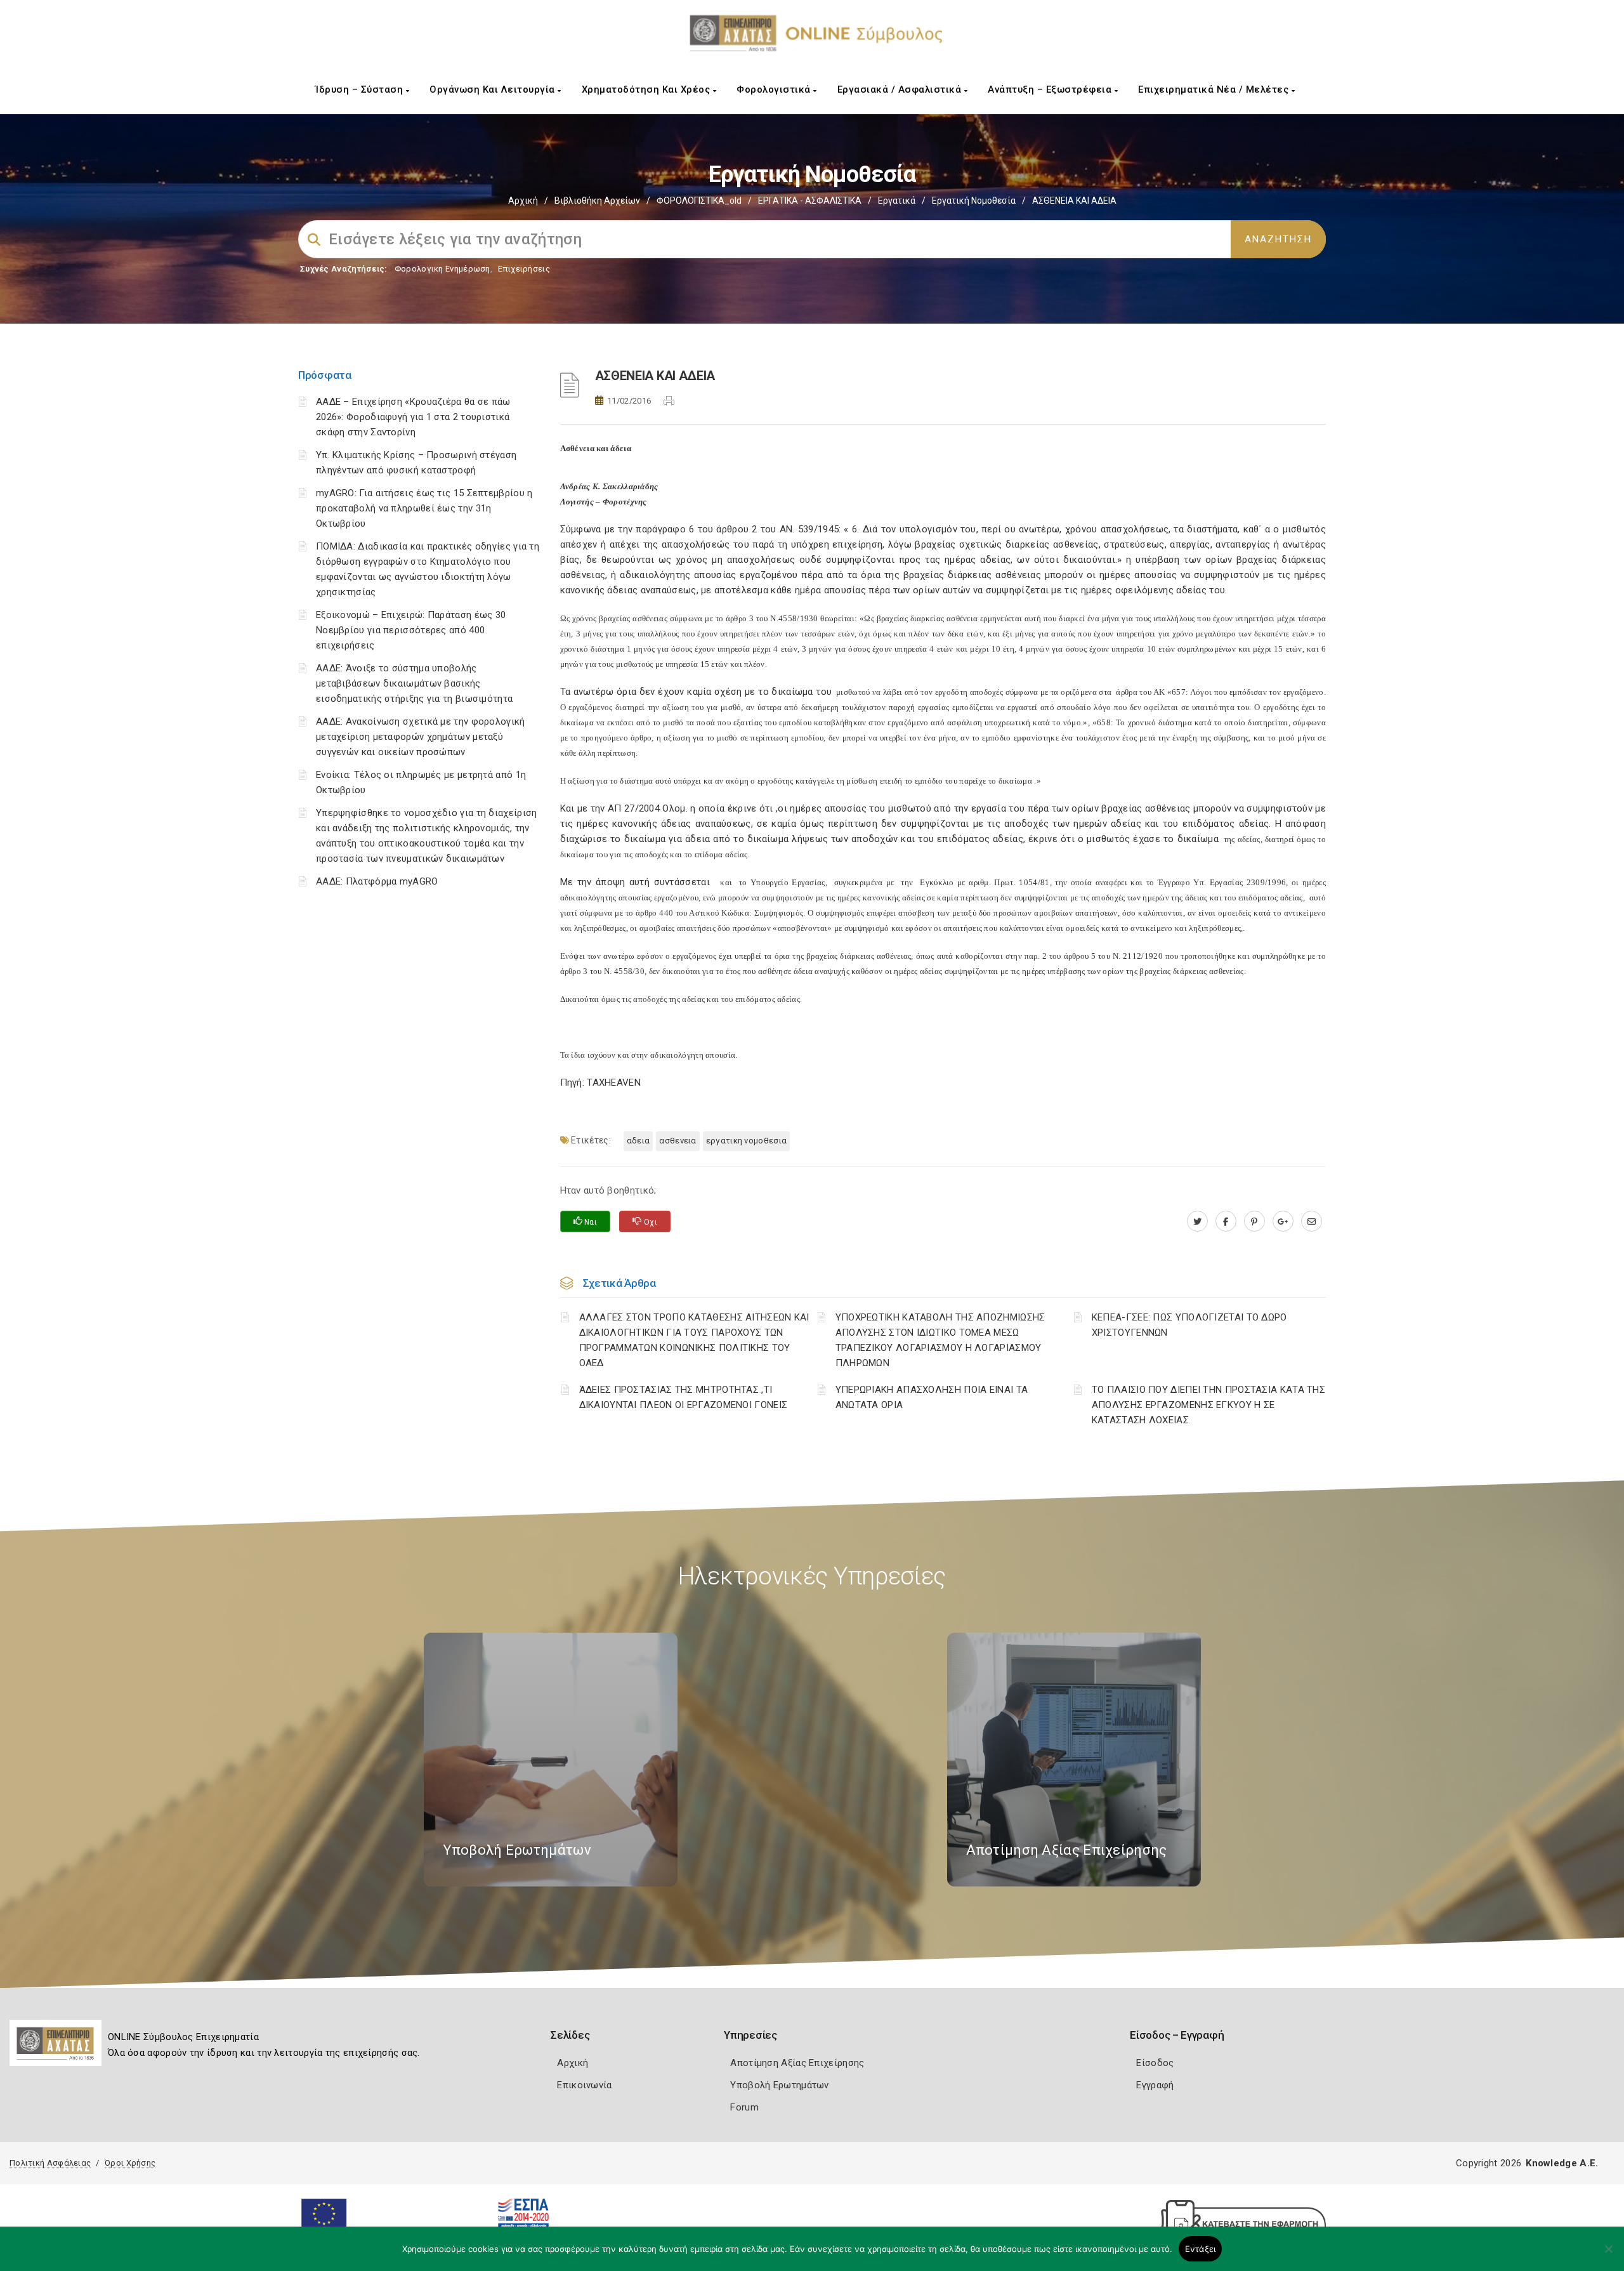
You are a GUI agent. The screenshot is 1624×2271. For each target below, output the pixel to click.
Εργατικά (897, 201)
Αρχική (523, 201)
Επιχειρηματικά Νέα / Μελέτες (1215, 89)
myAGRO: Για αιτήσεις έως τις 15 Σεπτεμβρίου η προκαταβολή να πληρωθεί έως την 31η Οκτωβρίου (424, 508)
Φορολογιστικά (775, 89)
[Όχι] (1608, 2255)
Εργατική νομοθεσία (974, 201)
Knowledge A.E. (1562, 2163)
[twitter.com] (1197, 1221)
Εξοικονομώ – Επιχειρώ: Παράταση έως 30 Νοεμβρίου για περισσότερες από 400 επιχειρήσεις (411, 630)
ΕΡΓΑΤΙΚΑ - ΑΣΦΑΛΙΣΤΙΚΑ (810, 201)
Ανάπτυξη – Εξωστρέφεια (1051, 89)
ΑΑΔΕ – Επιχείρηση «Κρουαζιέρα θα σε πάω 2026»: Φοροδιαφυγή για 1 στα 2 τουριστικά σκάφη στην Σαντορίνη (413, 417)
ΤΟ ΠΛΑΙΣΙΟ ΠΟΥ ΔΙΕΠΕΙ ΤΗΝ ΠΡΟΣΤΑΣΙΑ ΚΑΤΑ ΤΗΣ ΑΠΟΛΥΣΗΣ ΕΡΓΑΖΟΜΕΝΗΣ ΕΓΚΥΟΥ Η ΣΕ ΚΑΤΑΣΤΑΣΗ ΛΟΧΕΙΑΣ (1208, 1405)
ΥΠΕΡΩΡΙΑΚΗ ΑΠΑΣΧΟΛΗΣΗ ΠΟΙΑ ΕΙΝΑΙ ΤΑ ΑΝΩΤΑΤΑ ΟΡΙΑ (932, 1397)
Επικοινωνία (584, 2085)
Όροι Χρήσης (130, 2163)
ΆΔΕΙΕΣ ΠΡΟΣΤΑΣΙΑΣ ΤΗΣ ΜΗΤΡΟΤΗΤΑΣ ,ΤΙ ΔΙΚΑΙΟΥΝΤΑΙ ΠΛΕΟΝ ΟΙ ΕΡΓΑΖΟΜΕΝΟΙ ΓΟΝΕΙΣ (684, 1397)
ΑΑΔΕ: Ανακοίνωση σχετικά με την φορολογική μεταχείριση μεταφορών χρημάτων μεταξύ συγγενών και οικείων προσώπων (421, 737)
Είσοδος (1155, 2063)
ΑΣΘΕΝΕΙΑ (678, 1141)
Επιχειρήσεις (524, 269)
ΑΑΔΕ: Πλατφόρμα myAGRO (377, 881)
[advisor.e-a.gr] (1312, 1221)
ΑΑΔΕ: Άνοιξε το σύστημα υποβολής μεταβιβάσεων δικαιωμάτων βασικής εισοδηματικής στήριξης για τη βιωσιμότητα (414, 683)
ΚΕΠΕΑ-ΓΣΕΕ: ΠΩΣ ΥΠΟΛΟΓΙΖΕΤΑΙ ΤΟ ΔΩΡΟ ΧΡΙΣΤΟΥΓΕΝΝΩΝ (1189, 1325)
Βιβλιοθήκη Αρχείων (597, 201)
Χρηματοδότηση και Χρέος (647, 89)
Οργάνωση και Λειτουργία (494, 89)
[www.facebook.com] (1226, 1221)
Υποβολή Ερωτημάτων (779, 2085)
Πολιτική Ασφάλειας (50, 2163)
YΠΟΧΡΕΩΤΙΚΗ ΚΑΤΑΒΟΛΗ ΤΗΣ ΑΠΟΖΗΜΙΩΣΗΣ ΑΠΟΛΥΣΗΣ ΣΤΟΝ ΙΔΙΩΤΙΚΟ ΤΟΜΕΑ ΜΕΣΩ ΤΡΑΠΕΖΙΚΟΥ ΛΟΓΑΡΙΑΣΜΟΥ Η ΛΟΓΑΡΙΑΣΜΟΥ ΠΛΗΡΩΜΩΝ (940, 1340)
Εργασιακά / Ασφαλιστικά (901, 89)
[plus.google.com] (1283, 1221)
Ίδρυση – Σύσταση (361, 89)
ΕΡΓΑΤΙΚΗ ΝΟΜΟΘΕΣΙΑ (746, 1141)
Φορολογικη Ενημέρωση (442, 269)
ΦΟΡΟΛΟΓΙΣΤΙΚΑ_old (699, 201)
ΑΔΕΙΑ (638, 1141)
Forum (744, 2107)
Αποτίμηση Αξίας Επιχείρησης (797, 2063)
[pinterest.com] (1254, 1221)
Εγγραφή (1155, 2085)
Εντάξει (1201, 2249)
